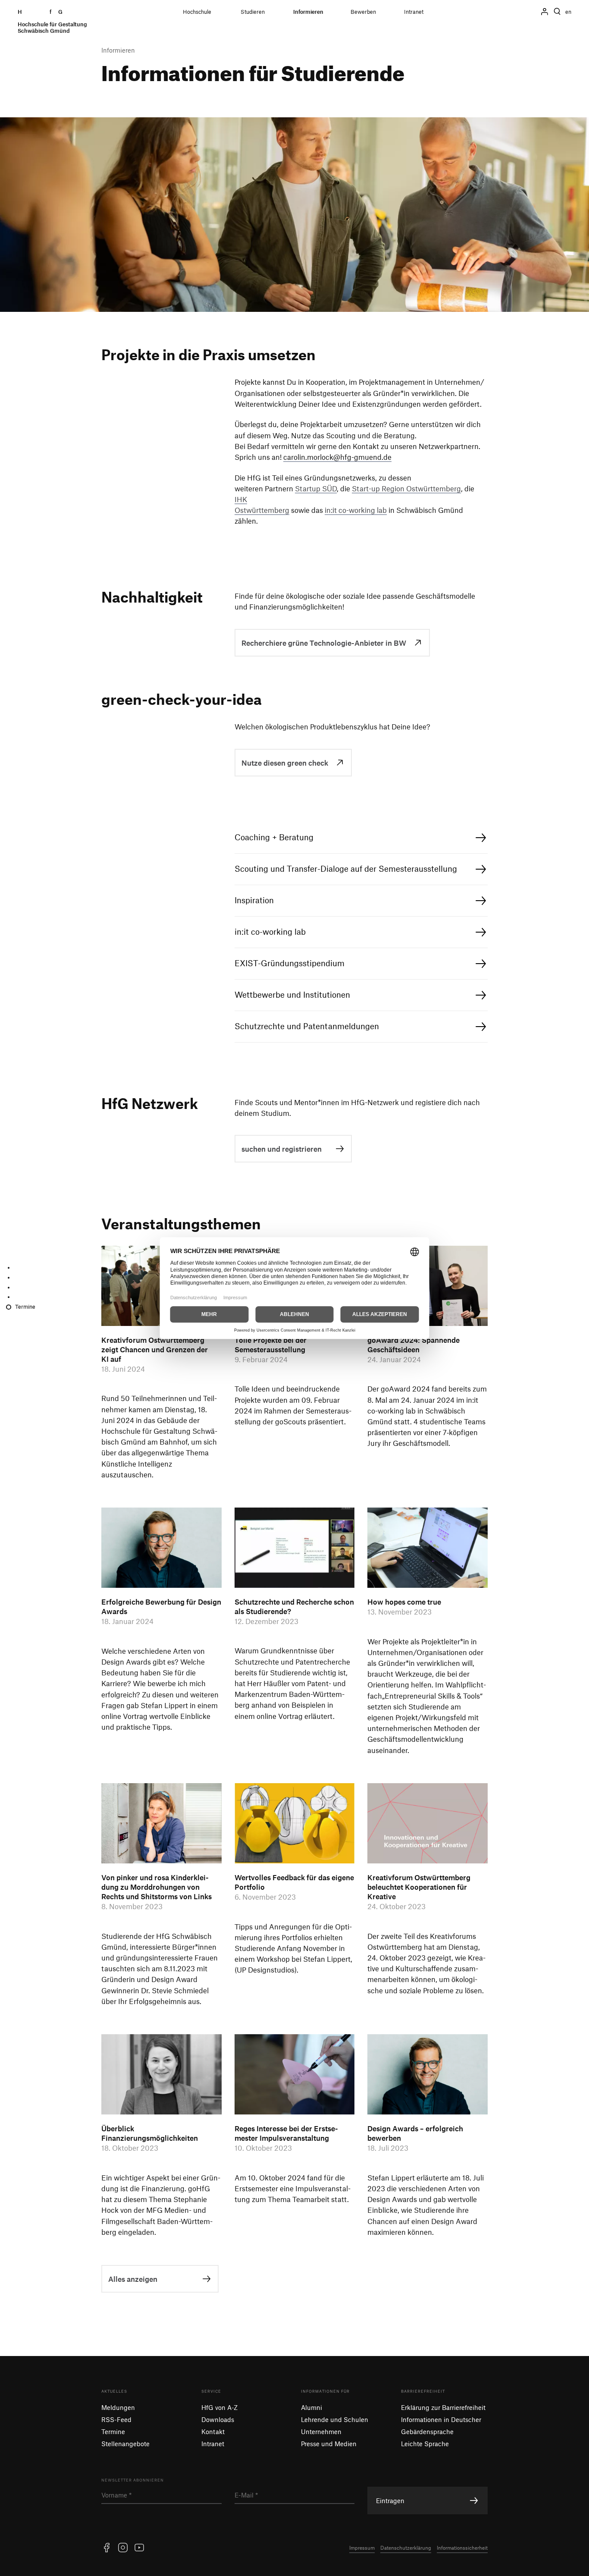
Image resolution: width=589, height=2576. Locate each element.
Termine (113, 2431)
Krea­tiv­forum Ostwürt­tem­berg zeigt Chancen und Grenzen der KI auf (155, 1349)
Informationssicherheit (462, 2548)
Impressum (362, 2548)
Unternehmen (321, 2431)
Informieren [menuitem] (308, 12)
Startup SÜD (316, 488)
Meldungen (118, 2407)
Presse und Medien (329, 2444)
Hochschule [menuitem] (197, 12)
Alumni (312, 2407)
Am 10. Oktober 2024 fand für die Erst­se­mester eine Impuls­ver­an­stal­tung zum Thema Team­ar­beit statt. (293, 2188)
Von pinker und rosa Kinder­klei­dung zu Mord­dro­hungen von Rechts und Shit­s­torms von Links (157, 1887)
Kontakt (213, 2431)
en (568, 12)
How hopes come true (404, 1602)
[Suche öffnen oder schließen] (557, 12)
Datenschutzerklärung (406, 2548)
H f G (52, 21)
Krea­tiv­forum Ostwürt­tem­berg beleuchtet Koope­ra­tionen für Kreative (419, 1887)
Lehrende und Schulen (335, 2419)
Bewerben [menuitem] (363, 12)
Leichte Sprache (425, 2444)
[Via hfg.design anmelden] (545, 12)
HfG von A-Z (219, 2407)
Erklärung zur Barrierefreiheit (443, 2407)
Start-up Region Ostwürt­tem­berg (406, 488)
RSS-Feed (116, 2419)
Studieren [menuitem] (253, 12)
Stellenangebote (125, 2444)
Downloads (218, 2419)
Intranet (213, 2444)
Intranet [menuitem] (414, 12)
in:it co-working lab (356, 510)
